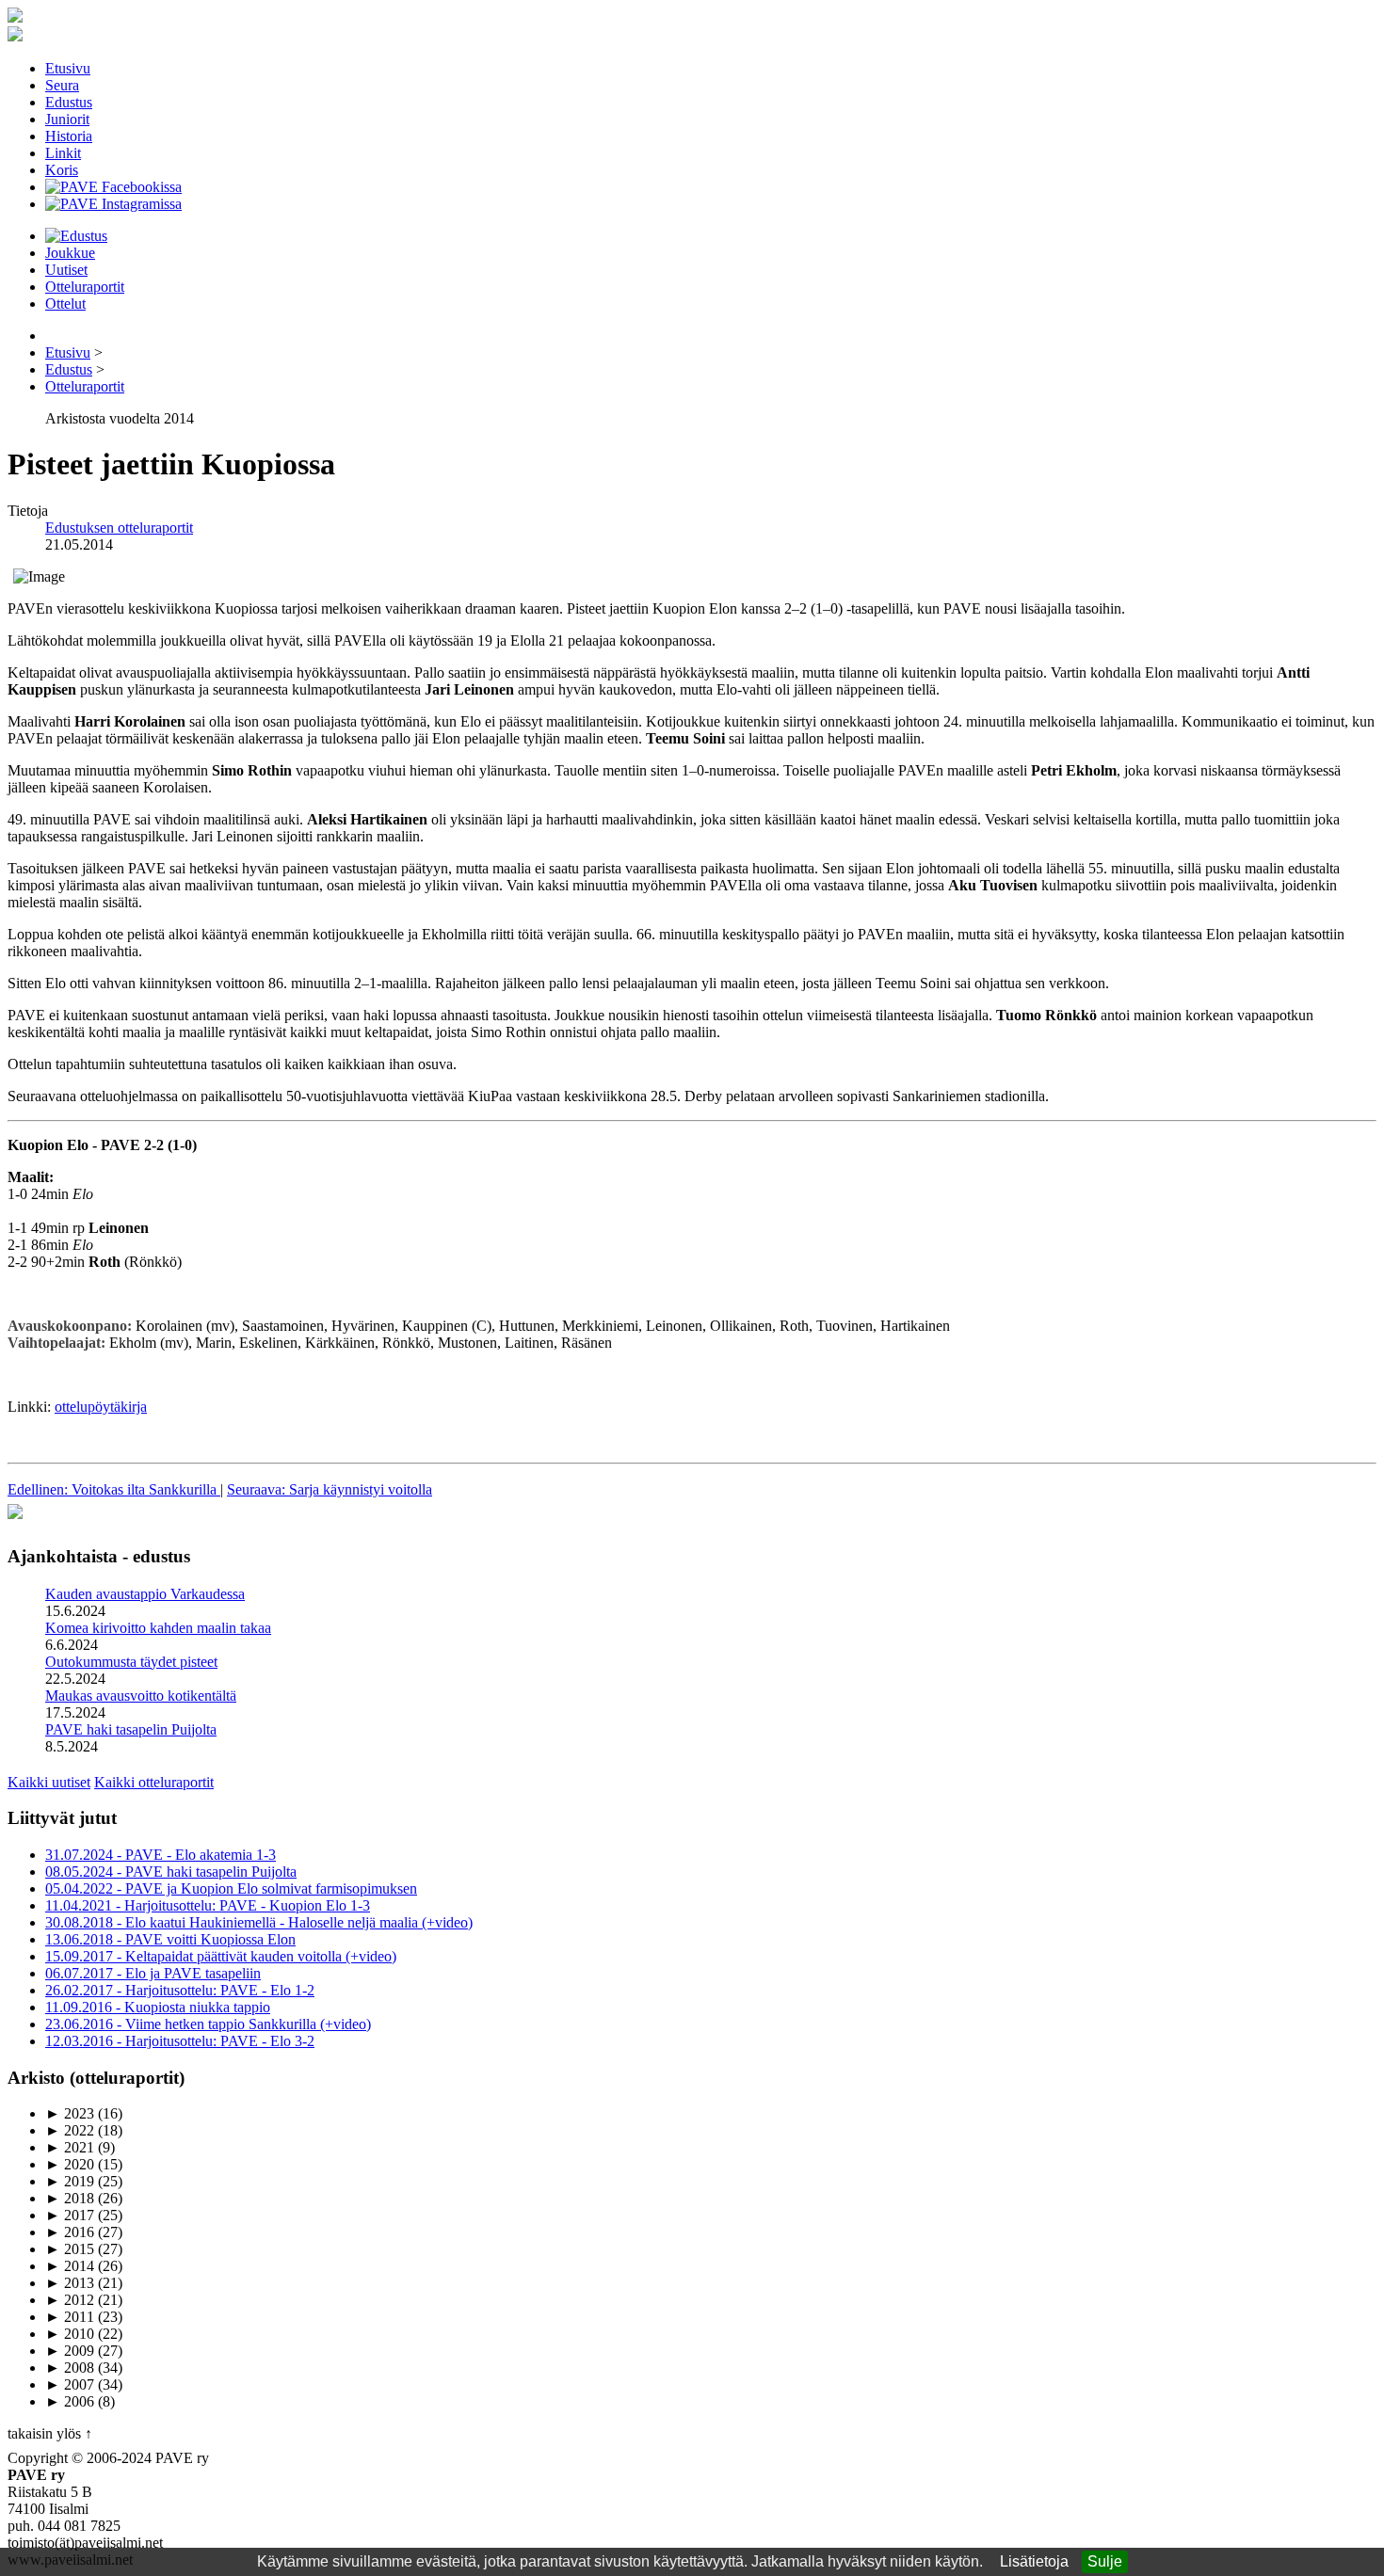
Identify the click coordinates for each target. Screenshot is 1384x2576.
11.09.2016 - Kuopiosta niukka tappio (158, 2007)
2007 (70, 2384)
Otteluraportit (85, 287)
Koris (62, 170)
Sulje (1105, 2561)
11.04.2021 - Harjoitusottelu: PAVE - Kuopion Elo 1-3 (208, 1905)
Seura (62, 85)
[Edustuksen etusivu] (76, 236)
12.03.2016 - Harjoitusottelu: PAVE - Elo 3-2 (180, 2041)
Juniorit (67, 119)
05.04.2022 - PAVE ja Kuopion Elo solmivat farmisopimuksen (231, 1888)
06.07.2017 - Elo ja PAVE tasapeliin (153, 1973)
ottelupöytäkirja (101, 1407)
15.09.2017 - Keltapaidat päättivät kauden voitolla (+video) (221, 1956)
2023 (70, 2113)
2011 (70, 2317)
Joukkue (70, 253)
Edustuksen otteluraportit (119, 528)
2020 (70, 2164)
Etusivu (68, 68)
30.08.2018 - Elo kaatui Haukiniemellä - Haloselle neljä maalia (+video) (259, 1922)
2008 (70, 2368)
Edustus (69, 102)
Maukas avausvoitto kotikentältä (141, 1696)
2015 (70, 2249)
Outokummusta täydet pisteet (131, 1662)
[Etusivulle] (15, 17)
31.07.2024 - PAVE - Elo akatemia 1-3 (161, 1855)
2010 (70, 2334)
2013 (70, 2283)
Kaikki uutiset (49, 1782)
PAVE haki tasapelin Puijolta (131, 1729)
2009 (70, 2351)
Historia (69, 136)
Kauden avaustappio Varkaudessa (145, 1594)
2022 (70, 2130)
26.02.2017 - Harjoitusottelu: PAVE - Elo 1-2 (180, 1990)
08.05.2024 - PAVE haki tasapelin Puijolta (171, 1872)
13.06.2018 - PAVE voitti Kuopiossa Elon (170, 1939)
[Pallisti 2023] (15, 1520)
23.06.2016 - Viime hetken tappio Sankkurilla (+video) (208, 2024)
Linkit (63, 153)
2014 (70, 2266)
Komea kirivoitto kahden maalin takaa (158, 1628)
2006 (70, 2401)
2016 (70, 2232)
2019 (70, 2181)
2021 (70, 2147)
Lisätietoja (1034, 2561)
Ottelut (65, 304)
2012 (70, 2300)
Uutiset (66, 270)
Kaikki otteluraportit (154, 1782)
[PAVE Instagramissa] (113, 204)
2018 (70, 2198)
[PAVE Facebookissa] (113, 187)
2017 (70, 2215)
